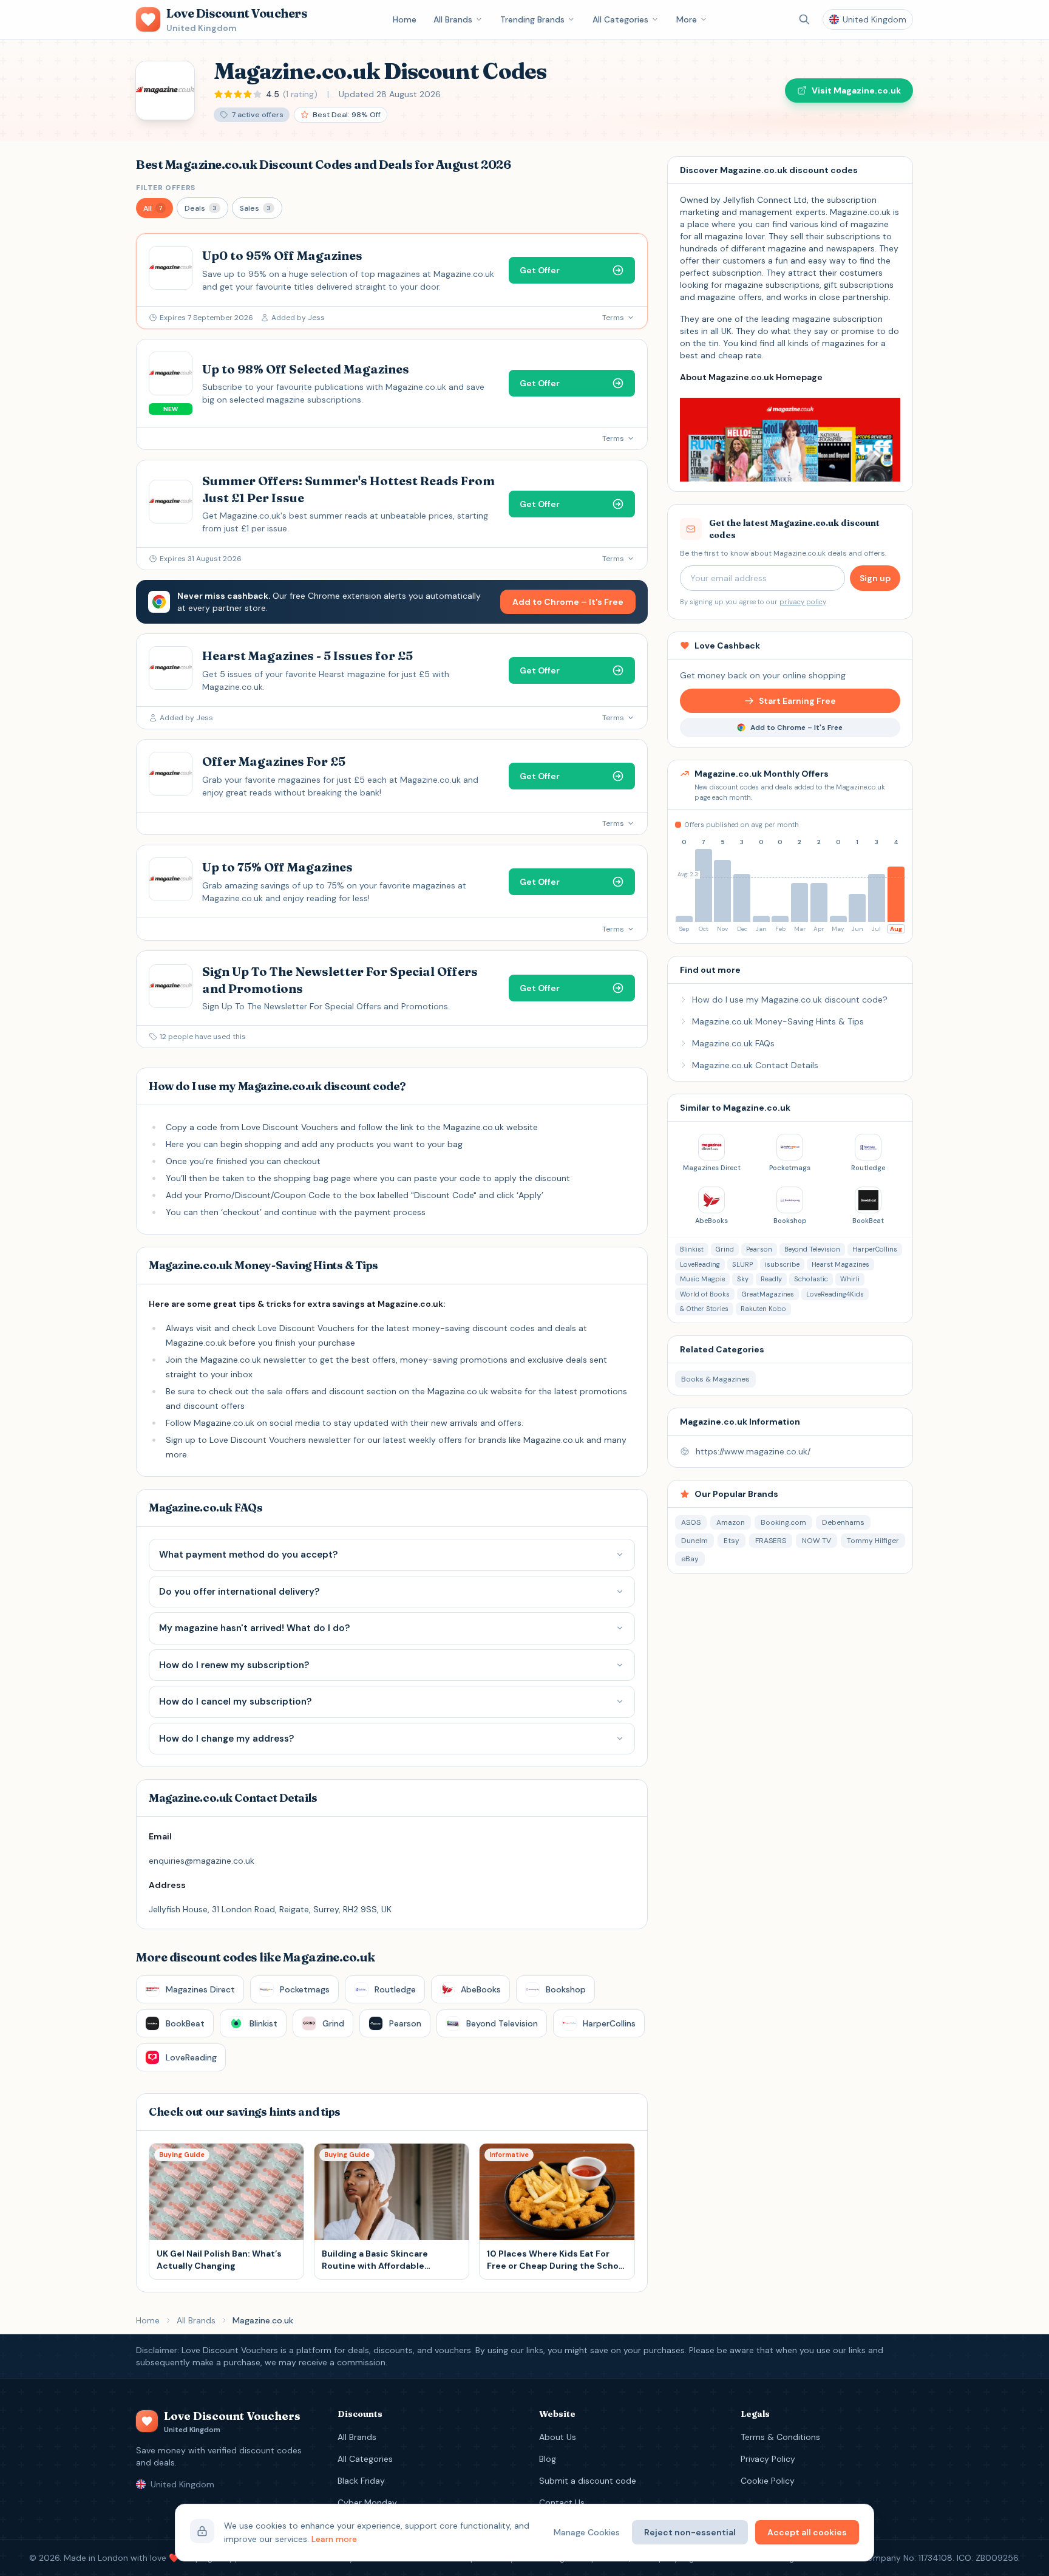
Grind (725, 1249)
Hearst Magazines (840, 1264)
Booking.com (783, 1522)
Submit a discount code (588, 2481)
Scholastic (811, 1279)
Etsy (732, 1541)
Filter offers (166, 188)
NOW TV (816, 1541)
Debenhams (843, 1522)
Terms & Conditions (780, 2437)
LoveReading (700, 1264)
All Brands (453, 19)
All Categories (620, 19)
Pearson (759, 1249)
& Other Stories (704, 1309)
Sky (743, 1279)
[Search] (804, 19)
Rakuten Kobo (763, 1309)
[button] (154, 208)
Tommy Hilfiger (873, 1541)
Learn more (334, 2539)
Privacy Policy (768, 2459)
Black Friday (361, 2481)
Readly (771, 1279)
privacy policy (803, 602)
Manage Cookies (587, 2532)
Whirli (850, 1279)
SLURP (742, 1264)
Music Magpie (702, 1279)
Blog (548, 2459)
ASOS (691, 1522)
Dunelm (694, 1541)
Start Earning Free (797, 701)
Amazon (731, 1522)
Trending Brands (532, 19)
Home (405, 19)
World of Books (705, 1294)
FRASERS (771, 1541)
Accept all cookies (807, 2532)
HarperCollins (875, 1249)
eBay (690, 1559)
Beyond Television (812, 1249)
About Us (558, 2437)
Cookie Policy (768, 2481)
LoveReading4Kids (835, 1294)
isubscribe (782, 1264)
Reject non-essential (690, 2532)
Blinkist (692, 1249)
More (687, 19)
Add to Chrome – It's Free (568, 602)
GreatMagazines (768, 1294)
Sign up (875, 578)
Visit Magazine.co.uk (856, 90)
